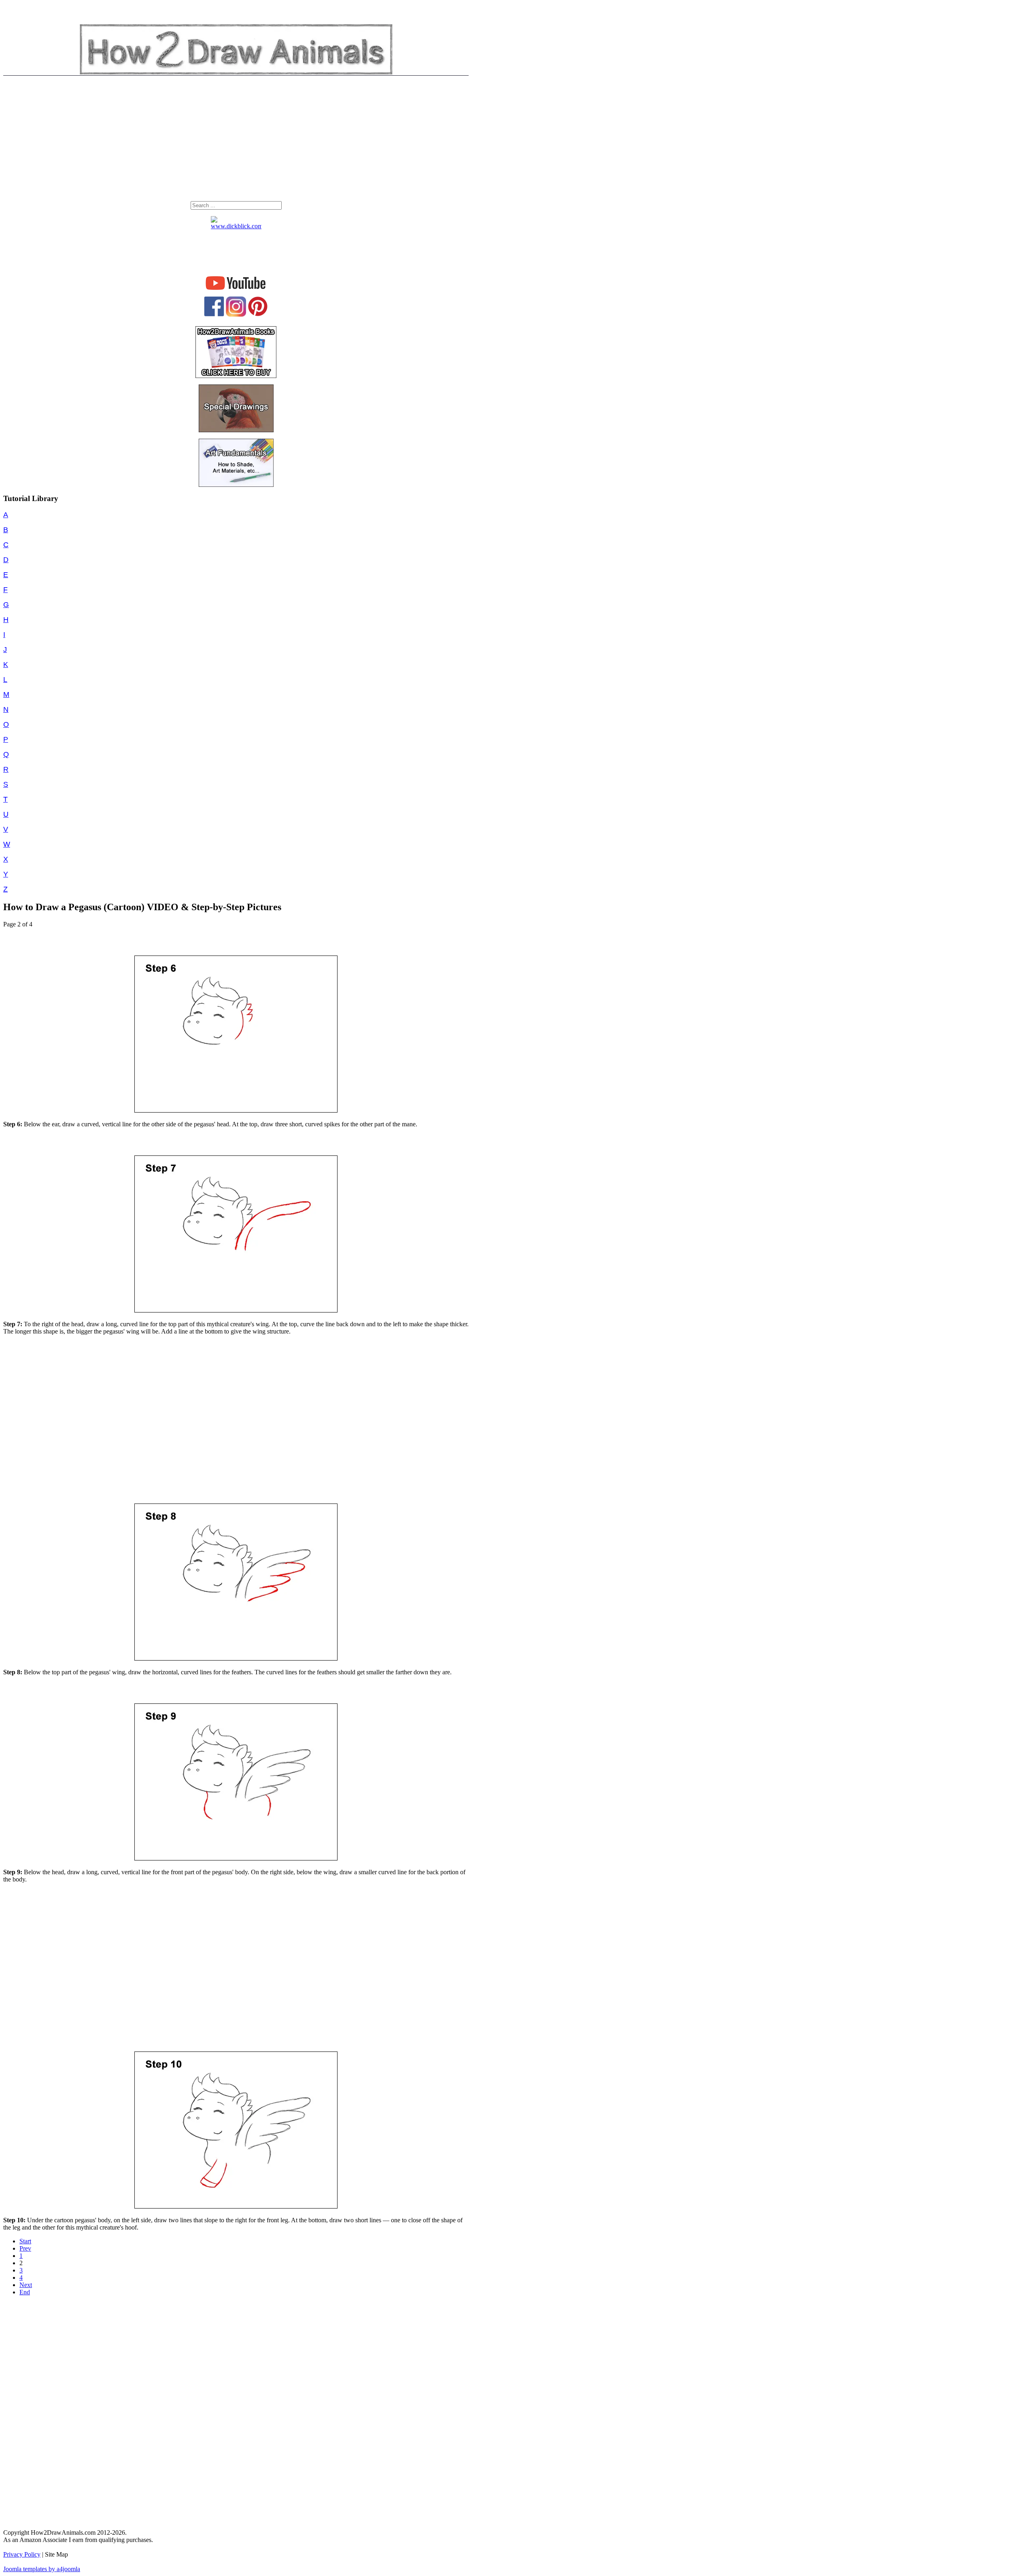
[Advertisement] (236, 140)
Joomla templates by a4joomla (42, 2569)
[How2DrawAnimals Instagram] (236, 315)
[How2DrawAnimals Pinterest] (258, 314)
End (25, 2292)
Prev (25, 2248)
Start (25, 2241)
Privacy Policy (22, 2554)
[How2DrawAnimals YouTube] (236, 290)
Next (26, 2285)
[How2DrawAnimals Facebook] (214, 314)
